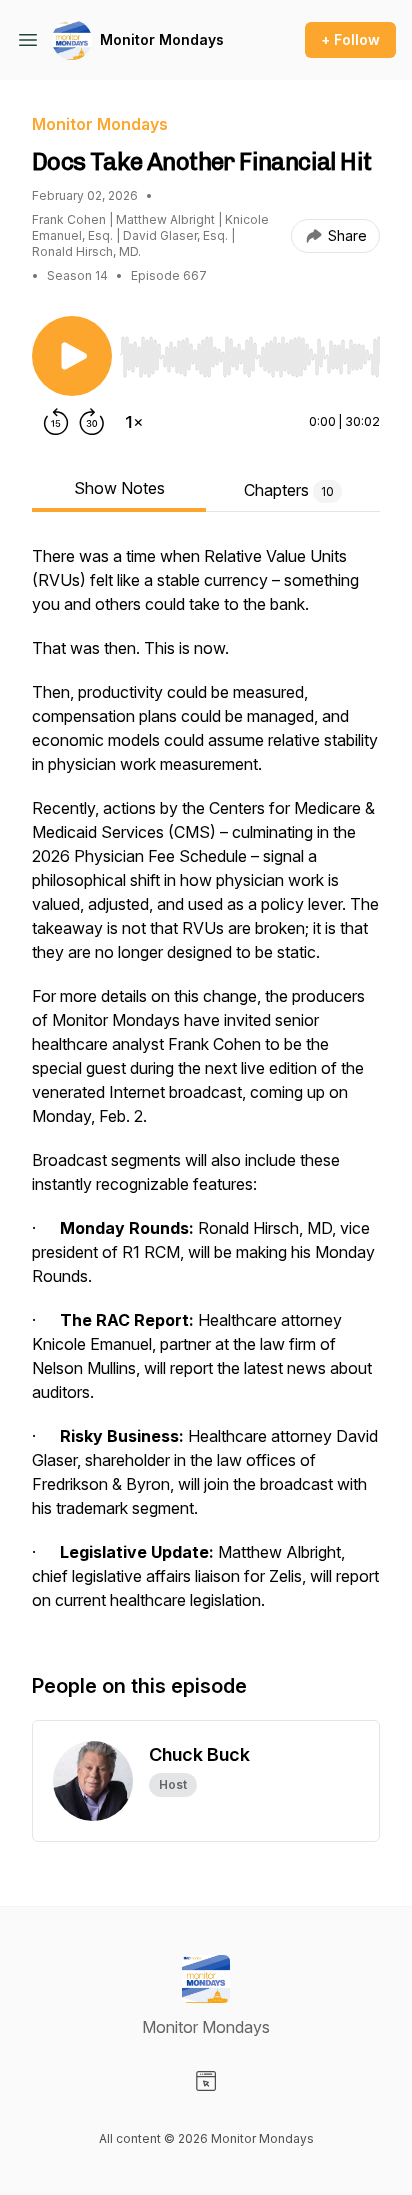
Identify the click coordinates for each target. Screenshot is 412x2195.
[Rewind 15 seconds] (56, 422)
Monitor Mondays (162, 39)
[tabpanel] (206, 1088)
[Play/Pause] (72, 356)
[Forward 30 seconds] (92, 422)
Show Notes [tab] (119, 488)
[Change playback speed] (134, 422)
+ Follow (350, 39)
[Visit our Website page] (206, 2081)
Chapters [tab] (289, 490)
